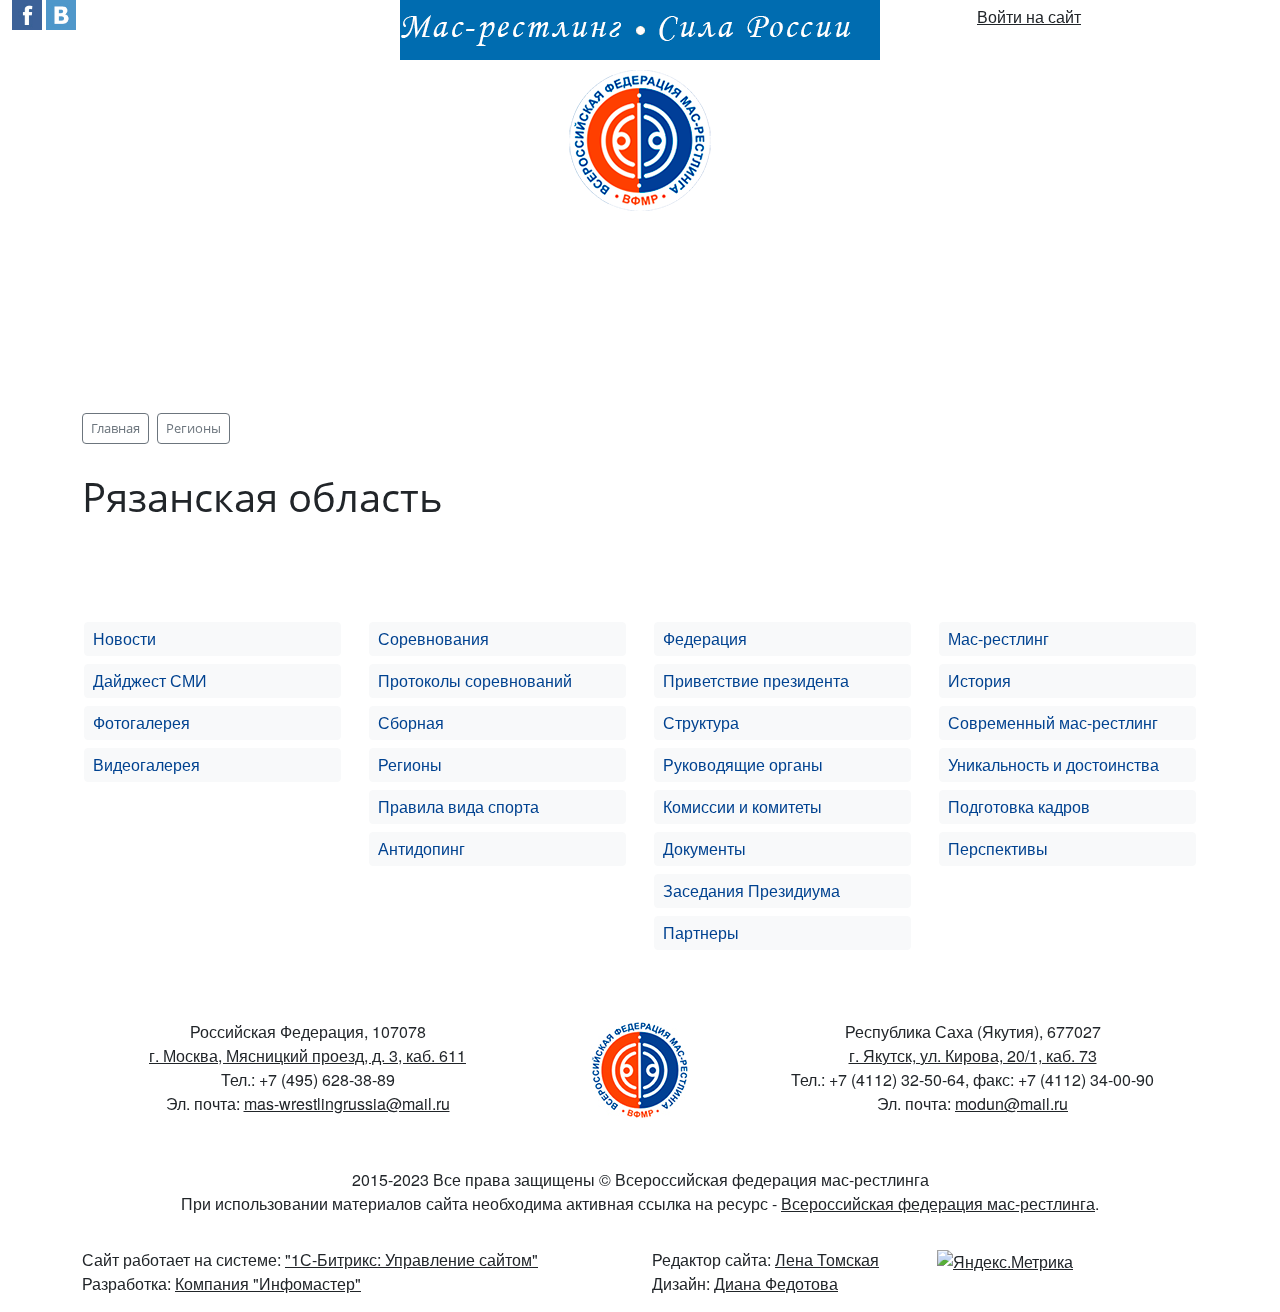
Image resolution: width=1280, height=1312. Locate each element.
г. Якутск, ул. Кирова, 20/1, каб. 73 (973, 1055)
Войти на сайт (1029, 16)
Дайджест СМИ (150, 680)
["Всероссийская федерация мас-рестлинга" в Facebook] (27, 12)
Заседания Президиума (751, 890)
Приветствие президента (756, 680)
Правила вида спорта (458, 806)
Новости (124, 638)
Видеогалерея (146, 764)
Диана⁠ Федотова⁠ (776, 1283)
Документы (704, 848)
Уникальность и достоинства (1053, 764)
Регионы (410, 764)
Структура (701, 722)
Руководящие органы (743, 764)
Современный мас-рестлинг (1053, 722)
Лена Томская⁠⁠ (827, 1259)
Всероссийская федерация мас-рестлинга (938, 1203)
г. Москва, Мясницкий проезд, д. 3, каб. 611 (307, 1055)
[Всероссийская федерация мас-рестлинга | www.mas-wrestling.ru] (640, 137)
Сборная (411, 722)
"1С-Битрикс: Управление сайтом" (411, 1259)
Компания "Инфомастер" (268, 1283)
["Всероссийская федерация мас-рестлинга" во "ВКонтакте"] (61, 12)
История (979, 680)
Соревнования (433, 638)
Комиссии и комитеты (742, 806)
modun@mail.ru (1011, 1103)
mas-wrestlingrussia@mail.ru (347, 1103)
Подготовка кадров (1019, 806)
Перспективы (998, 848)
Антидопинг (421, 848)
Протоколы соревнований (475, 680)
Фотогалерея (141, 722)
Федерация (705, 638)
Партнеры (701, 932)
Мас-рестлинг (998, 638)
